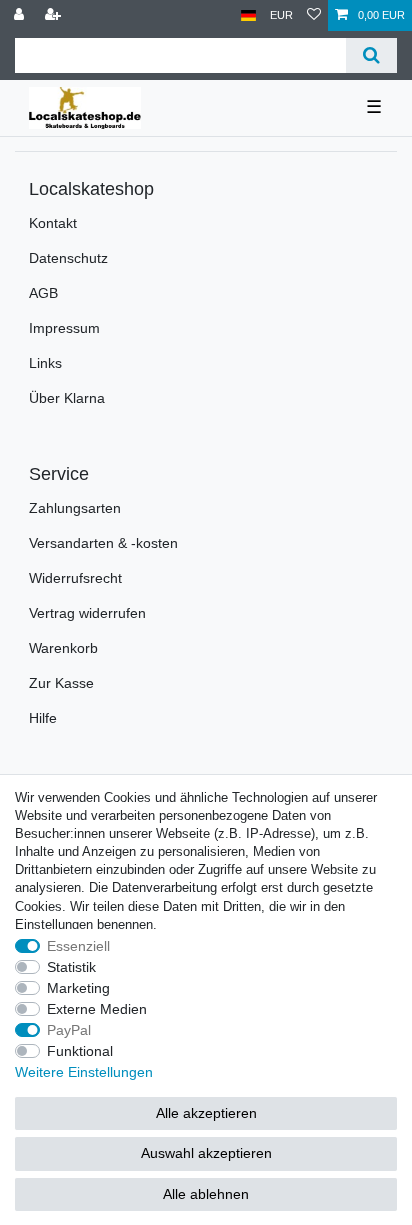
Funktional (80, 1051)
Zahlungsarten (75, 508)
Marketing (78, 988)
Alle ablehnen (206, 1194)
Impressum (64, 328)
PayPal (69, 1030)
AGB (43, 293)
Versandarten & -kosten (103, 543)
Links (45, 363)
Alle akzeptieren (206, 1113)
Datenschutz (68, 258)
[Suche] (371, 55)
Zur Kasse (61, 683)
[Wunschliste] (314, 15)
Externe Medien (97, 1009)
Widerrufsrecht (75, 578)
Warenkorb (63, 648)
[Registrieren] (55, 15)
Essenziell (78, 946)
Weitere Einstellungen (84, 1072)
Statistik (71, 967)
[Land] (248, 15)
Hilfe (43, 718)
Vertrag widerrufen (87, 613)
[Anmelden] (21, 15)
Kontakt (53, 223)
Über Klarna (67, 398)
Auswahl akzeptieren (206, 1153)
